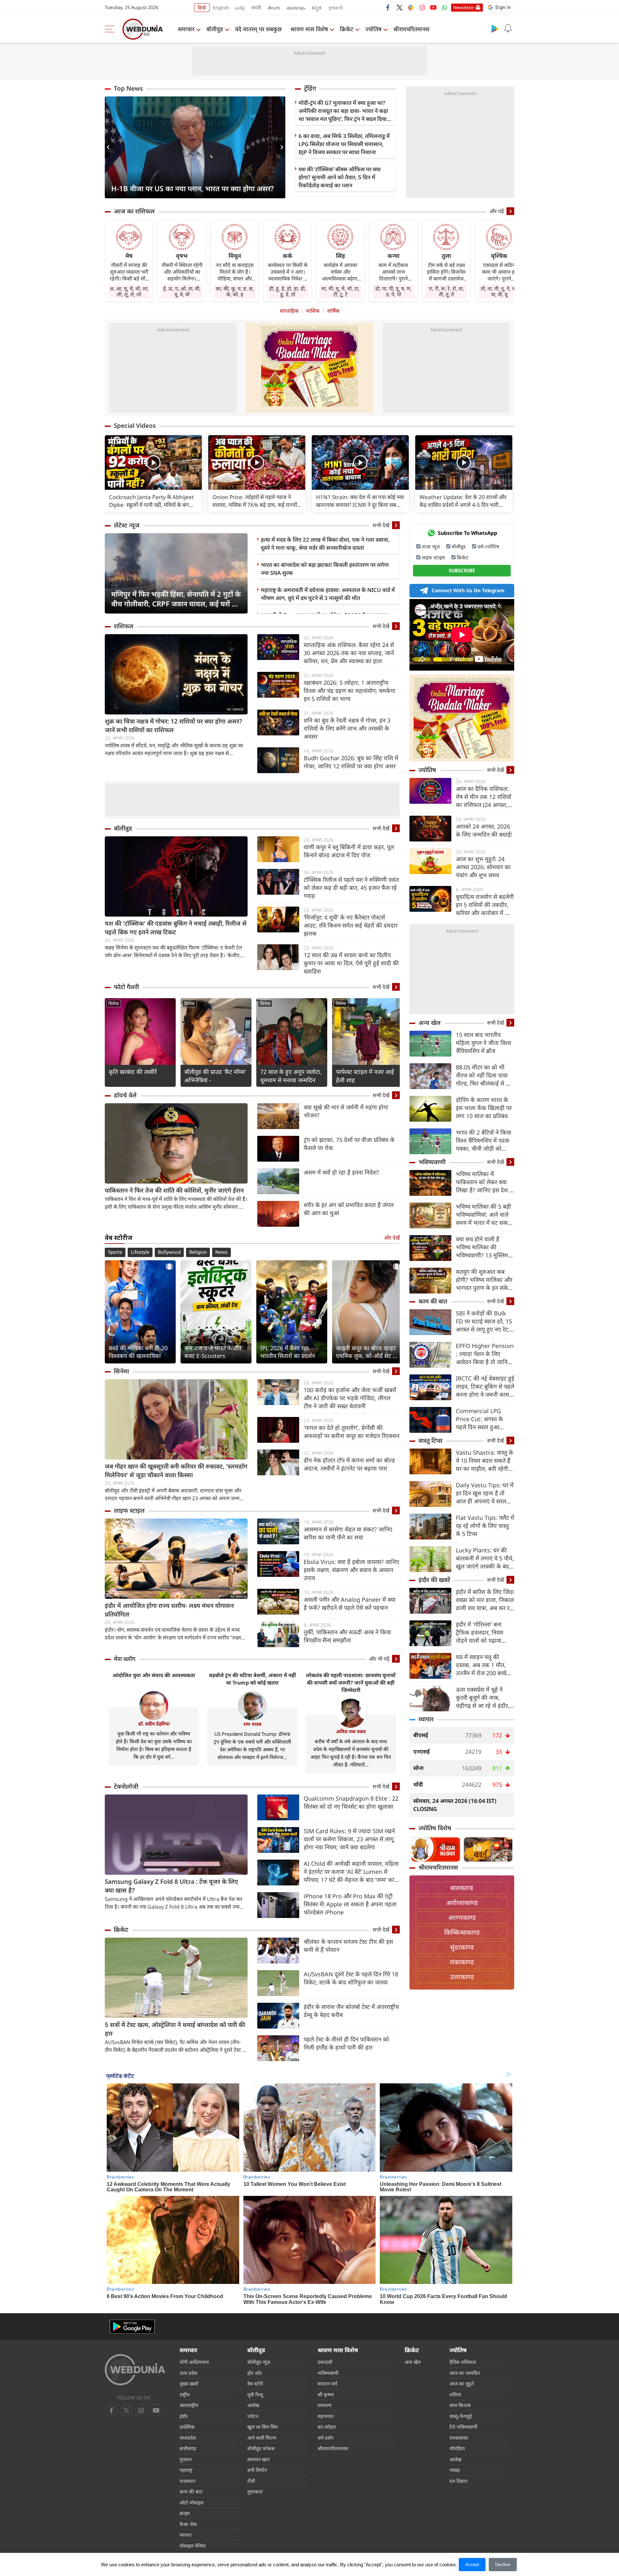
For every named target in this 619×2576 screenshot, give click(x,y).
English (221, 8)
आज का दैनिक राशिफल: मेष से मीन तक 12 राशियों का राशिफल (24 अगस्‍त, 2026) (484, 797)
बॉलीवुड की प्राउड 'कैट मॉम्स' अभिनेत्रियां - (215, 1076)
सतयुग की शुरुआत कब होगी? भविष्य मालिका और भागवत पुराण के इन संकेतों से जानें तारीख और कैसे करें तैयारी (485, 1280)
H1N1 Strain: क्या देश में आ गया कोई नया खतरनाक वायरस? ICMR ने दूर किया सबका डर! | (360, 501)
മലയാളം (296, 8)
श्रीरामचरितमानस (411, 29)
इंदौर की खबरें (434, 1580)
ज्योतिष (373, 29)
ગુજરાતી (335, 8)
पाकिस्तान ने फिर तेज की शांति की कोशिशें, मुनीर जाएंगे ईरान (174, 1190)
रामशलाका (459, 2438)
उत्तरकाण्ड (462, 1977)
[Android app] (132, 2327)
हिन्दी (202, 8)
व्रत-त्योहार (327, 2427)
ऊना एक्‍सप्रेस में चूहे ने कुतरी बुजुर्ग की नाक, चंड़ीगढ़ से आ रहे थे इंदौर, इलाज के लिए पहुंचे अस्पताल (483, 1698)
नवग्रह (455, 2470)
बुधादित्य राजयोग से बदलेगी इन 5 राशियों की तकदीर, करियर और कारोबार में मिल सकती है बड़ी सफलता (485, 905)
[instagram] (422, 7)
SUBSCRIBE (462, 570)
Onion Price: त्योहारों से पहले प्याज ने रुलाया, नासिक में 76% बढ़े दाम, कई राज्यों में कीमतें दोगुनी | (255, 501)
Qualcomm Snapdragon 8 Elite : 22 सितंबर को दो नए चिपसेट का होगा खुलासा (351, 1802)
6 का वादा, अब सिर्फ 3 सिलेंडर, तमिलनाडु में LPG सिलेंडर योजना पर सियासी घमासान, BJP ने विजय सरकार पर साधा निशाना (344, 144)
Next (280, 147)
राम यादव (252, 1724)
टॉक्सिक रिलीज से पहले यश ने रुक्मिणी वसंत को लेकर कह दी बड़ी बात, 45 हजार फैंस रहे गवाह (351, 888)
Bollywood (169, 1252)
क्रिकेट (347, 29)
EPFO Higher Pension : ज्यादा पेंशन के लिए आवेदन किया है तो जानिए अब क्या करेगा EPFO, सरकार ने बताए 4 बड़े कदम (485, 1354)
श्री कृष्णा (326, 2394)
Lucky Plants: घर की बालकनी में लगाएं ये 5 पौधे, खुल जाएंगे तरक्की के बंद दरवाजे (485, 1558)
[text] (153, 462)
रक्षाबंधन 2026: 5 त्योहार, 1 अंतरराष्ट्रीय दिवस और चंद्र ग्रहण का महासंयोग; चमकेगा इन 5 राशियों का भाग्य (349, 691)
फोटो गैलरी (126, 987)
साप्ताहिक (289, 311)
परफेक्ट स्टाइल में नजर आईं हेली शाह (365, 1076)
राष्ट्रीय (185, 2394)
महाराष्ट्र (186, 2470)
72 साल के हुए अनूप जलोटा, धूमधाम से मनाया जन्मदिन (291, 1076)
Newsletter (464, 7)
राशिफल (124, 626)
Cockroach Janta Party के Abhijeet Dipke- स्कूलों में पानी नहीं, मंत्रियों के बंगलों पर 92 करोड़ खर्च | (152, 501)
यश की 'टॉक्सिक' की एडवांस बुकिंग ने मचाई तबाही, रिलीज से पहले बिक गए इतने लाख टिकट (176, 928)
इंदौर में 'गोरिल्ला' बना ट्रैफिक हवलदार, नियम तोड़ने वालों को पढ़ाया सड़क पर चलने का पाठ (480, 1632)
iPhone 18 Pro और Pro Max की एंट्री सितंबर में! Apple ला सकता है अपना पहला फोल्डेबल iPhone (350, 1904)
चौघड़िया (457, 2448)
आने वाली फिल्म (262, 2438)
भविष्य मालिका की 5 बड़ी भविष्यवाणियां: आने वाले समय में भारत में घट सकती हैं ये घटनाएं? (484, 1215)
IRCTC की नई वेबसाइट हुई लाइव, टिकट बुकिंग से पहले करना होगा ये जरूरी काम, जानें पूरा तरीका (485, 1386)
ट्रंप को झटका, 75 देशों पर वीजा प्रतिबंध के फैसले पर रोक (349, 1144)
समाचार (186, 29)
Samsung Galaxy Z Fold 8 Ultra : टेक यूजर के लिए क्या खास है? (171, 1886)
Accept (472, 2564)
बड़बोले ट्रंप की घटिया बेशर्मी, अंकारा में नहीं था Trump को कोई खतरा (252, 1679)
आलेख (253, 2405)
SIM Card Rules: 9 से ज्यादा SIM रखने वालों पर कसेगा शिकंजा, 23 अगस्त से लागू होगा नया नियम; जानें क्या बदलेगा (349, 1839)
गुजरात (186, 2459)
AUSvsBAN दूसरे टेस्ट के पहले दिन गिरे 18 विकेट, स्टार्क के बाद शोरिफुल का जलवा (351, 1978)
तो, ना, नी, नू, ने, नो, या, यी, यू (499, 291)
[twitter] (399, 7)
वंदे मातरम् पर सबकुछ (258, 29)
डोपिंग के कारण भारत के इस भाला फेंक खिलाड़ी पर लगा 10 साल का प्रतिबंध (484, 1108)
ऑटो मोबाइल (192, 2502)
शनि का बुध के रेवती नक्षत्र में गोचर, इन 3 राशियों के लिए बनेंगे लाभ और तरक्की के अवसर (347, 728)
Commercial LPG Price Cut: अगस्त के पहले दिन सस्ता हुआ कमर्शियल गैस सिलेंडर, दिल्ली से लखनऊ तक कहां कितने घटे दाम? (484, 1419)
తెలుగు (274, 8)
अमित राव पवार (351, 1731)
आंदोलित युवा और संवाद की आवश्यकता (154, 1675)
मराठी (256, 8)
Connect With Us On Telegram (468, 590)
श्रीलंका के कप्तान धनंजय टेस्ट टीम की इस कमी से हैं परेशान (348, 1946)
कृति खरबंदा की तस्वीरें (133, 1072)
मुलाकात (255, 2492)
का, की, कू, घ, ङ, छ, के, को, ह (235, 291)
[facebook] (388, 7)
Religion (198, 1252)
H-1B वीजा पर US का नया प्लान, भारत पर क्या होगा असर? (192, 188)
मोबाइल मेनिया (193, 2546)
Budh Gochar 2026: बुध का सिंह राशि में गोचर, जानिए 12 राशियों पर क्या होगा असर (351, 762)
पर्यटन (253, 2416)
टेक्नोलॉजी (126, 1786)
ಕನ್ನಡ (317, 8)
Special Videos (135, 426)
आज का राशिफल (134, 211)
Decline (503, 2564)
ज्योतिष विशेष (435, 1828)
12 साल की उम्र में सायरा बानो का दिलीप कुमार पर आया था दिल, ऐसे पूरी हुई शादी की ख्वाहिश (351, 963)
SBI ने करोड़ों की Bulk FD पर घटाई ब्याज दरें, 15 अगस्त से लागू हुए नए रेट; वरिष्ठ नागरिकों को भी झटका (484, 1321)
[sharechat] (411, 7)
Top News (128, 88)
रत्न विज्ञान (458, 2481)
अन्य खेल (430, 1023)
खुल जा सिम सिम (263, 2427)
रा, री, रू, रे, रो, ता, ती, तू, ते (446, 291)
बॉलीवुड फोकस (261, 2448)
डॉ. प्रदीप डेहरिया (154, 1724)
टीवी (251, 2481)
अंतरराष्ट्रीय (189, 2405)
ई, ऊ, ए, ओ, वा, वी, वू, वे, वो (182, 291)
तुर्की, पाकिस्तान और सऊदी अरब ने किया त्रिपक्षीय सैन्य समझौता (347, 1636)
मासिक (313, 311)
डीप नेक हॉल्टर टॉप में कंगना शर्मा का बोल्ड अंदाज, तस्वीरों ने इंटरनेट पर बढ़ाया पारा (349, 1464)
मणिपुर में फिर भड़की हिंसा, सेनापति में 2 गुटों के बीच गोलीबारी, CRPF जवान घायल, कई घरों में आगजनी (176, 599)
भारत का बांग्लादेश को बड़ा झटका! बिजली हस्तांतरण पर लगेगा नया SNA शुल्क (325, 569)
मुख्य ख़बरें (189, 2384)
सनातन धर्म (327, 2384)
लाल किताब (460, 2405)
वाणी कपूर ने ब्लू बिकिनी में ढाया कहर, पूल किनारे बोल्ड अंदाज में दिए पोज (349, 851)
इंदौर (184, 2416)
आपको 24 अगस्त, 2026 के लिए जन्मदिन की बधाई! (484, 830)
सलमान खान (258, 2459)
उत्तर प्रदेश (188, 2373)
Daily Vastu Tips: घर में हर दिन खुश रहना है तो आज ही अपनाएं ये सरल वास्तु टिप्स (485, 1493)
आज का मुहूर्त (462, 2384)
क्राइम (185, 2513)
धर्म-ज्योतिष (488, 546)
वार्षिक (333, 311)
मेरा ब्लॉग (125, 1659)
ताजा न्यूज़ (431, 546)
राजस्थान (187, 2481)
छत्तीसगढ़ (188, 2448)
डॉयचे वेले (125, 1095)
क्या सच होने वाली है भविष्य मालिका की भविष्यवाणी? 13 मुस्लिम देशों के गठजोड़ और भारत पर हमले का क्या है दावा (483, 1247)
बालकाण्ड (462, 1888)
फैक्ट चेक (188, 2524)
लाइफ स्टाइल (129, 1510)
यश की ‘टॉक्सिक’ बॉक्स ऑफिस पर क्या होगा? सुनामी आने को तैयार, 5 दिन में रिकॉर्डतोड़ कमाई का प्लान (340, 177)
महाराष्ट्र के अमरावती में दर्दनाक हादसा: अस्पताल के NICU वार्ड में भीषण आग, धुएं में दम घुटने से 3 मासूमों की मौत (328, 594)
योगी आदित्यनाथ (194, 2362)
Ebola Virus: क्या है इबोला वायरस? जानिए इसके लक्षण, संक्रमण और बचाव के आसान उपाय (351, 1570)
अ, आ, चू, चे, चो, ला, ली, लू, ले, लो (129, 291)
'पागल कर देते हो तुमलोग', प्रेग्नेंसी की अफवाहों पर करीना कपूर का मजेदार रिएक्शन (352, 1432)
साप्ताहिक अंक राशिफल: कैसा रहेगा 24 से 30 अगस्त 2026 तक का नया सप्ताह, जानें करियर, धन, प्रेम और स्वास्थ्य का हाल (349, 653)
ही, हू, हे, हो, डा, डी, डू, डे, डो (288, 291)
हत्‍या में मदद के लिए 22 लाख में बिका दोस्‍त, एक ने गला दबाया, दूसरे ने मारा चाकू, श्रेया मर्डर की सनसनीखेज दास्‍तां (325, 544)
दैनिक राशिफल (463, 2362)
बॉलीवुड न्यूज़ (259, 2362)
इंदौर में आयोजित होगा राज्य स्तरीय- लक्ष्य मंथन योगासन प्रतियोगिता (169, 1610)
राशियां (455, 2394)
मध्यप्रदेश (188, 2438)
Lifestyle (140, 1252)
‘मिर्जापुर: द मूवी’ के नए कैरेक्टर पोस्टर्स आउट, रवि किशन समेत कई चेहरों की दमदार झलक (351, 925)
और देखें (392, 1238)
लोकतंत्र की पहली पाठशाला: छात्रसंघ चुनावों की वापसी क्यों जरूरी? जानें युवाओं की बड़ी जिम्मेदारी (351, 1683)
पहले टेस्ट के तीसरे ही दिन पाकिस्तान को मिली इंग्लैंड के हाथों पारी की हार (346, 2043)
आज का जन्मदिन (465, 2373)
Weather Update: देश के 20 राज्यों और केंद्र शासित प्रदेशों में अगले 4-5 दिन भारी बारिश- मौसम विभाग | (463, 501)
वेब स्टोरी (255, 2384)
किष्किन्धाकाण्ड (462, 1932)
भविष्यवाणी (432, 1162)
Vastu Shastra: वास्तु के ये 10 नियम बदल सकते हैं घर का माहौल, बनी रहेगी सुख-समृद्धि (485, 1461)
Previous (110, 147)
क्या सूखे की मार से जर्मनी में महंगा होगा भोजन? (346, 1111)
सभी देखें (381, 525)
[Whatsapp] (445, 7)
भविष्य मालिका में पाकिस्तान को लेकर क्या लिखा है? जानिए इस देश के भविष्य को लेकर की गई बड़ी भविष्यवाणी (485, 1182)
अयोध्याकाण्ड (462, 1903)
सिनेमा (114, 1003)
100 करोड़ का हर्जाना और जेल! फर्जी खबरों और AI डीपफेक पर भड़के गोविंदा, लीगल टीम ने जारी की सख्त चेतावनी (350, 1398)
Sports (115, 1252)
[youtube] (433, 7)
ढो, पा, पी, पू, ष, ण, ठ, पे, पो (393, 291)
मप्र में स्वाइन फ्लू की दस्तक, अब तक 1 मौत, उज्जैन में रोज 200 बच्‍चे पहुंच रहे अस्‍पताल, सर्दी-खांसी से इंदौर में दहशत (481, 1665)
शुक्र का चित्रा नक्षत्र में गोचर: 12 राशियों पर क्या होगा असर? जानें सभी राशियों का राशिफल (173, 726)
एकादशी (325, 2362)
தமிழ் (240, 8)
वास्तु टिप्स (431, 1440)
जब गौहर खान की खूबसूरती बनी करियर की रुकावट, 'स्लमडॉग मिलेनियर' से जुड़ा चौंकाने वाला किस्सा (176, 1471)
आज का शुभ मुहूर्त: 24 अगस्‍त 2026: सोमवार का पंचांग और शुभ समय (483, 867)
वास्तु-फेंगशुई (461, 2416)
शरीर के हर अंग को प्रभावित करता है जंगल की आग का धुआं (349, 1209)
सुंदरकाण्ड (462, 1947)
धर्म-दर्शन (325, 2438)
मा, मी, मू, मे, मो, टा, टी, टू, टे (340, 291)
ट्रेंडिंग (310, 88)
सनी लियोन (257, 2470)
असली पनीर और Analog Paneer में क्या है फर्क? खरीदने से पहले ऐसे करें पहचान (350, 1603)
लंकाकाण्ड (462, 1962)
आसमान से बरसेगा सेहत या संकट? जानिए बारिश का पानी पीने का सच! (348, 1533)
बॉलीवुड (215, 29)
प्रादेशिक (187, 2427)
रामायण (324, 2405)
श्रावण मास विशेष (309, 29)
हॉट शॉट (255, 2373)
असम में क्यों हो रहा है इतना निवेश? (341, 1172)
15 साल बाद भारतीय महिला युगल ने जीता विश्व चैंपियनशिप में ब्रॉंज (483, 1043)
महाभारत (326, 2416)
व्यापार (426, 1719)
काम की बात (433, 1301)
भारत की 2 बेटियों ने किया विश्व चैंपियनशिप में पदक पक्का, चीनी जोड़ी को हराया (484, 1141)
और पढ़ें (497, 211)
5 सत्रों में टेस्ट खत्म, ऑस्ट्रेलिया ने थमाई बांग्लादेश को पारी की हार (175, 2029)
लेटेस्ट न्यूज (127, 525)
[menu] (111, 29)
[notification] (508, 28)
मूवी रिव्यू (255, 2394)
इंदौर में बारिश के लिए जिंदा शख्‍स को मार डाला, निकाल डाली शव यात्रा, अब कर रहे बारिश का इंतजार (485, 1600)
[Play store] (495, 28)
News (221, 1252)
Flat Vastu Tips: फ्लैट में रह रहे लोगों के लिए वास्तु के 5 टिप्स (485, 1526)
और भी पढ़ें (379, 1659)
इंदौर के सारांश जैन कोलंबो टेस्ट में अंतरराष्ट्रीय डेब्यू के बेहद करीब (351, 2011)
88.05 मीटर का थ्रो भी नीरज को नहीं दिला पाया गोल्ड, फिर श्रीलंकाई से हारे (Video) (484, 1075)
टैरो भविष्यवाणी (463, 2427)
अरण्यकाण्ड (462, 1917)
